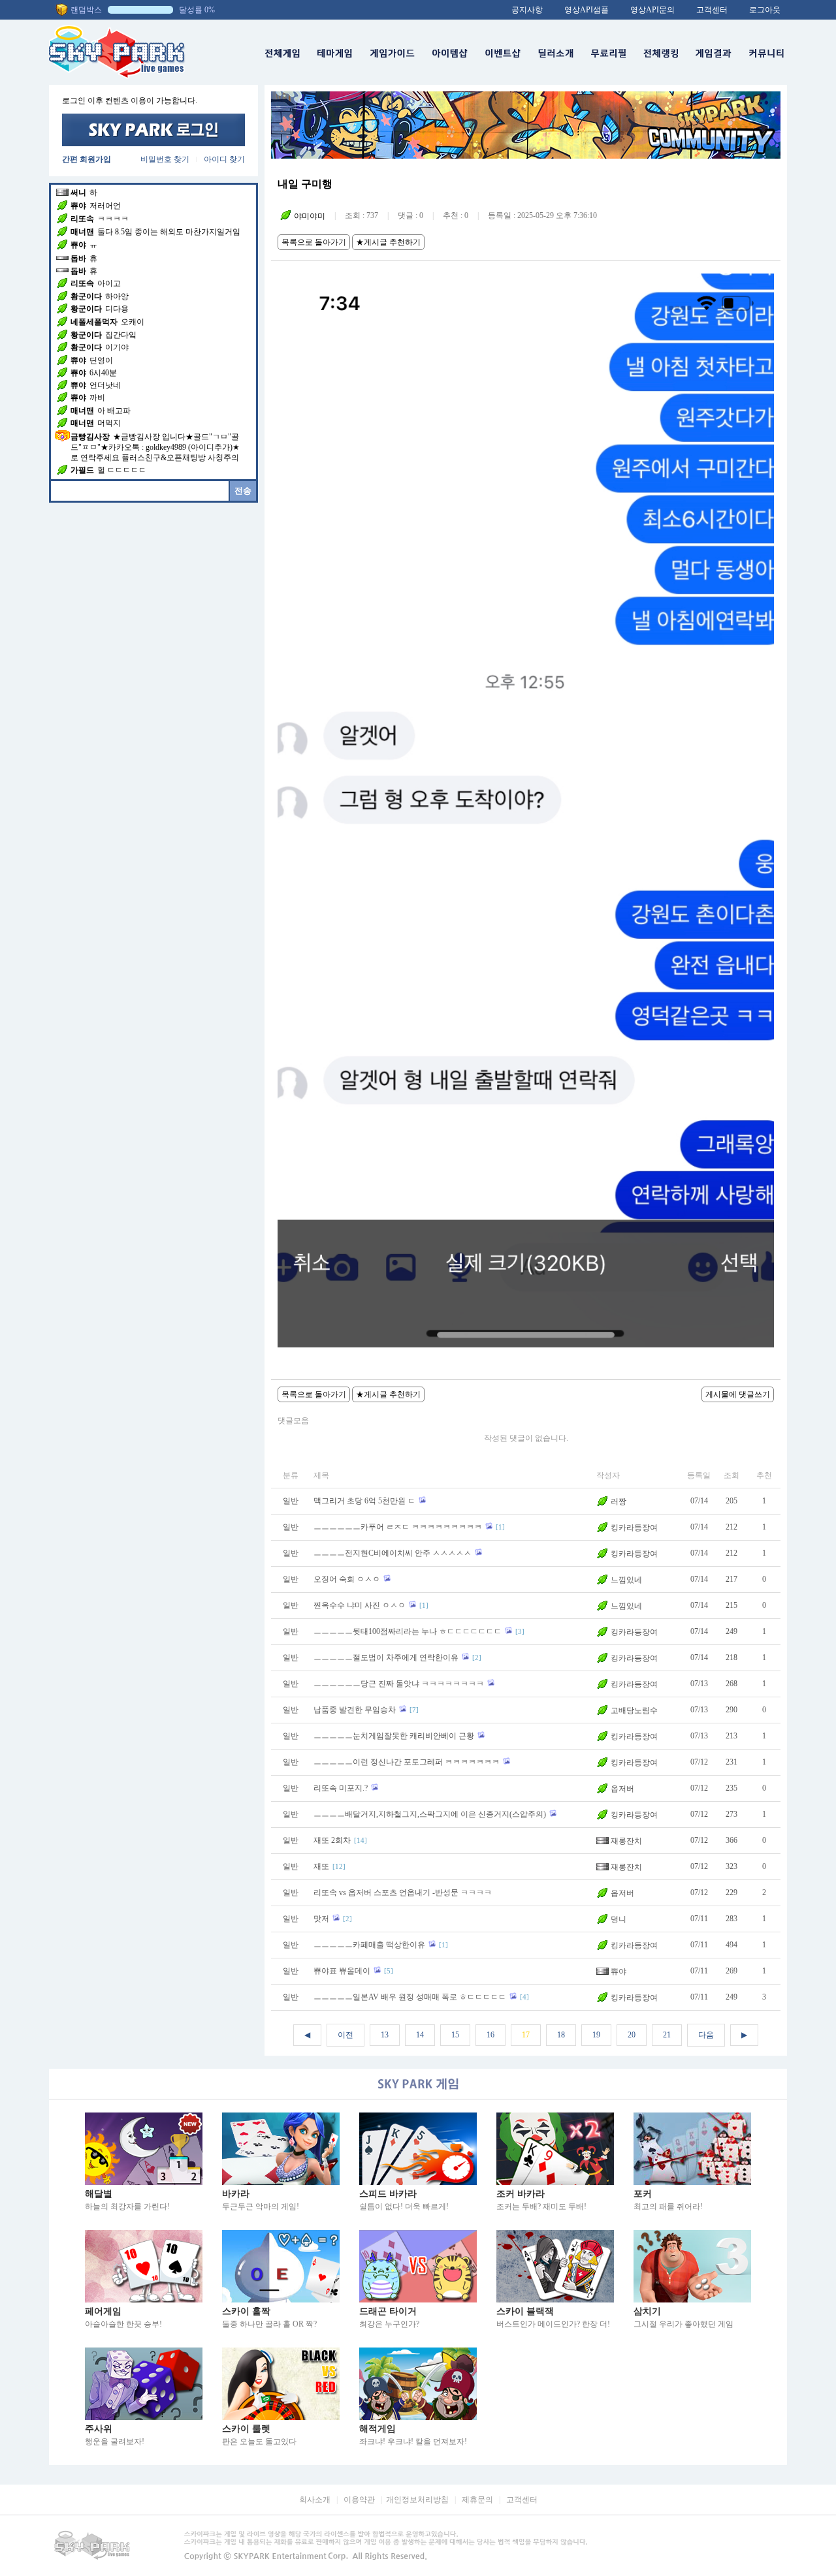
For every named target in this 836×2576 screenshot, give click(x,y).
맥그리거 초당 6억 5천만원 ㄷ (364, 1501)
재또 (321, 1866)
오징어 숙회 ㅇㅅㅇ (347, 1579)
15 (455, 2035)
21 (667, 2035)
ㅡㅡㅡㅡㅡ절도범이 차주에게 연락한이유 (386, 1657)
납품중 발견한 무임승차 (355, 1710)
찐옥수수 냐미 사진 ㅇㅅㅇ (360, 1605)
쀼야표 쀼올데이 (342, 1971)
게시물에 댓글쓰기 (738, 1394)
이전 (346, 2035)
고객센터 (712, 10)
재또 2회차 (332, 1840)
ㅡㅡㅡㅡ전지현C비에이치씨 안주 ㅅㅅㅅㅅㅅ (393, 1553)
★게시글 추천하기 (388, 242)
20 (632, 2035)
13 (385, 2035)
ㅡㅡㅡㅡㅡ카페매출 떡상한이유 (369, 1945)
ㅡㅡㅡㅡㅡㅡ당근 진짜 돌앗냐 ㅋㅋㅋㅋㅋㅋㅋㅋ (399, 1684)
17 (526, 2035)
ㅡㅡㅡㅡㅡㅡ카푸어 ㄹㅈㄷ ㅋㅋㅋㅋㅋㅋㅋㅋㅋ (398, 1527)
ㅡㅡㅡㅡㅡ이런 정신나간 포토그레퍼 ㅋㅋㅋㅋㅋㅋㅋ (407, 1762)
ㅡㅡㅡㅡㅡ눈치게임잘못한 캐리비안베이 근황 (394, 1736)
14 (420, 2035)
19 (596, 2035)
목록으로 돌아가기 (314, 242)
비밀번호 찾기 (165, 159)
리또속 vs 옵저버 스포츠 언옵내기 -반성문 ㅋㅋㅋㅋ (403, 1893)
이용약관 (359, 2500)
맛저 (321, 1919)
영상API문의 (652, 10)
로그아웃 (765, 10)
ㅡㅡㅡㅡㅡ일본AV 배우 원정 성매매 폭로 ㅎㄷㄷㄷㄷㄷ (410, 1997)
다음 (706, 2035)
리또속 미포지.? (341, 1788)
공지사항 (527, 10)
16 (490, 2035)
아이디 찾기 (224, 159)
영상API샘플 (587, 10)
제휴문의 (477, 2500)
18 (561, 2035)
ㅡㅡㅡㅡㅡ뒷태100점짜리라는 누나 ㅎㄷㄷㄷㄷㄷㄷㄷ (408, 1631)
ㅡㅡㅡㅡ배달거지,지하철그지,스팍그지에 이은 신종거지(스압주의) (430, 1814)
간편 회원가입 (87, 159)
